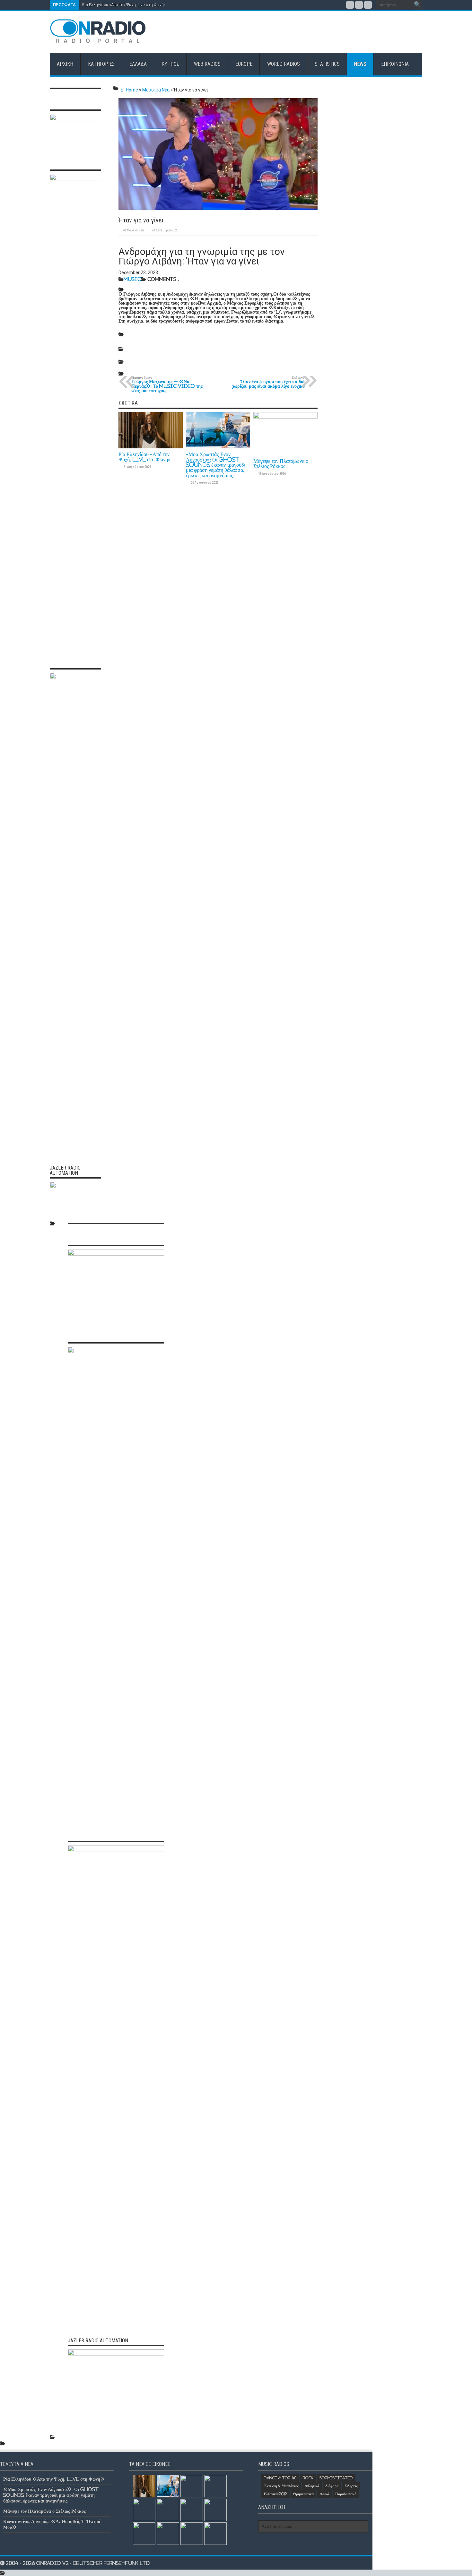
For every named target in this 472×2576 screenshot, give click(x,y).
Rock (308, 2478)
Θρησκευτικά (303, 2494)
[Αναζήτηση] (417, 5)
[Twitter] (359, 5)
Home (131, 90)
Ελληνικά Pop (275, 2494)
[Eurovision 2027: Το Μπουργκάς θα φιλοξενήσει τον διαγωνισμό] (168, 2510)
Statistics (327, 64)
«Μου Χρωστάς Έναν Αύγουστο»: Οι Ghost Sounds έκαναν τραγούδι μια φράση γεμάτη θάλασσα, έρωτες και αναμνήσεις (216, 465)
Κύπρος (170, 64)
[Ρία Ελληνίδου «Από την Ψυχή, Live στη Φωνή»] (144, 2486)
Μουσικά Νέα (156, 90)
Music (132, 279)
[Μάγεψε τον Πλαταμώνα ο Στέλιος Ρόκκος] (192, 2486)
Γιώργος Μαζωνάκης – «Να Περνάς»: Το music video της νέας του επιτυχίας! (167, 384)
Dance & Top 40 (280, 2478)
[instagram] (368, 5)
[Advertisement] (305, 32)
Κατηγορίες (101, 64)
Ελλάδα (138, 64)
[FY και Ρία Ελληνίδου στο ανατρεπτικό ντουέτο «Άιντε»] (215, 2534)
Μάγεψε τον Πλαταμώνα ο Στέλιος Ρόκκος (281, 463)
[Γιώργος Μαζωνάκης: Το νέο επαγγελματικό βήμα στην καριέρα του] (215, 2510)
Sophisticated (336, 2478)
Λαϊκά (324, 2494)
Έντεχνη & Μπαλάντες (281, 2486)
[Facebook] (350, 5)
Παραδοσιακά (346, 2494)
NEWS (360, 64)
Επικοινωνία (395, 64)
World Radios (284, 64)
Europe (244, 64)
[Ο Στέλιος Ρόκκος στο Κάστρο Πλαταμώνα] (192, 2510)
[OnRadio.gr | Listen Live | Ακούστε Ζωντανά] (98, 39)
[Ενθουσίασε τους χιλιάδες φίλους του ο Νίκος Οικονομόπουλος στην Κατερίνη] (168, 2534)
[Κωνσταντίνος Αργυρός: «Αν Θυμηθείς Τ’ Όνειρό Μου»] (215, 2486)
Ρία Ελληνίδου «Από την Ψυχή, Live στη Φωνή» (124, 5)
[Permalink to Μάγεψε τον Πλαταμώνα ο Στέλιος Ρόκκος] (285, 417)
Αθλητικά (312, 2486)
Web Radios (207, 64)
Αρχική (65, 64)
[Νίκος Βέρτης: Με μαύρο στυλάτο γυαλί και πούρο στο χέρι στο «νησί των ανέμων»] (144, 2534)
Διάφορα (332, 2486)
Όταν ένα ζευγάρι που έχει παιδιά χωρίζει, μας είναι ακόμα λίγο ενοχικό (268, 382)
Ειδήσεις (351, 2486)
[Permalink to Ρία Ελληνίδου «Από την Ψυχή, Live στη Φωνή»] (151, 447)
